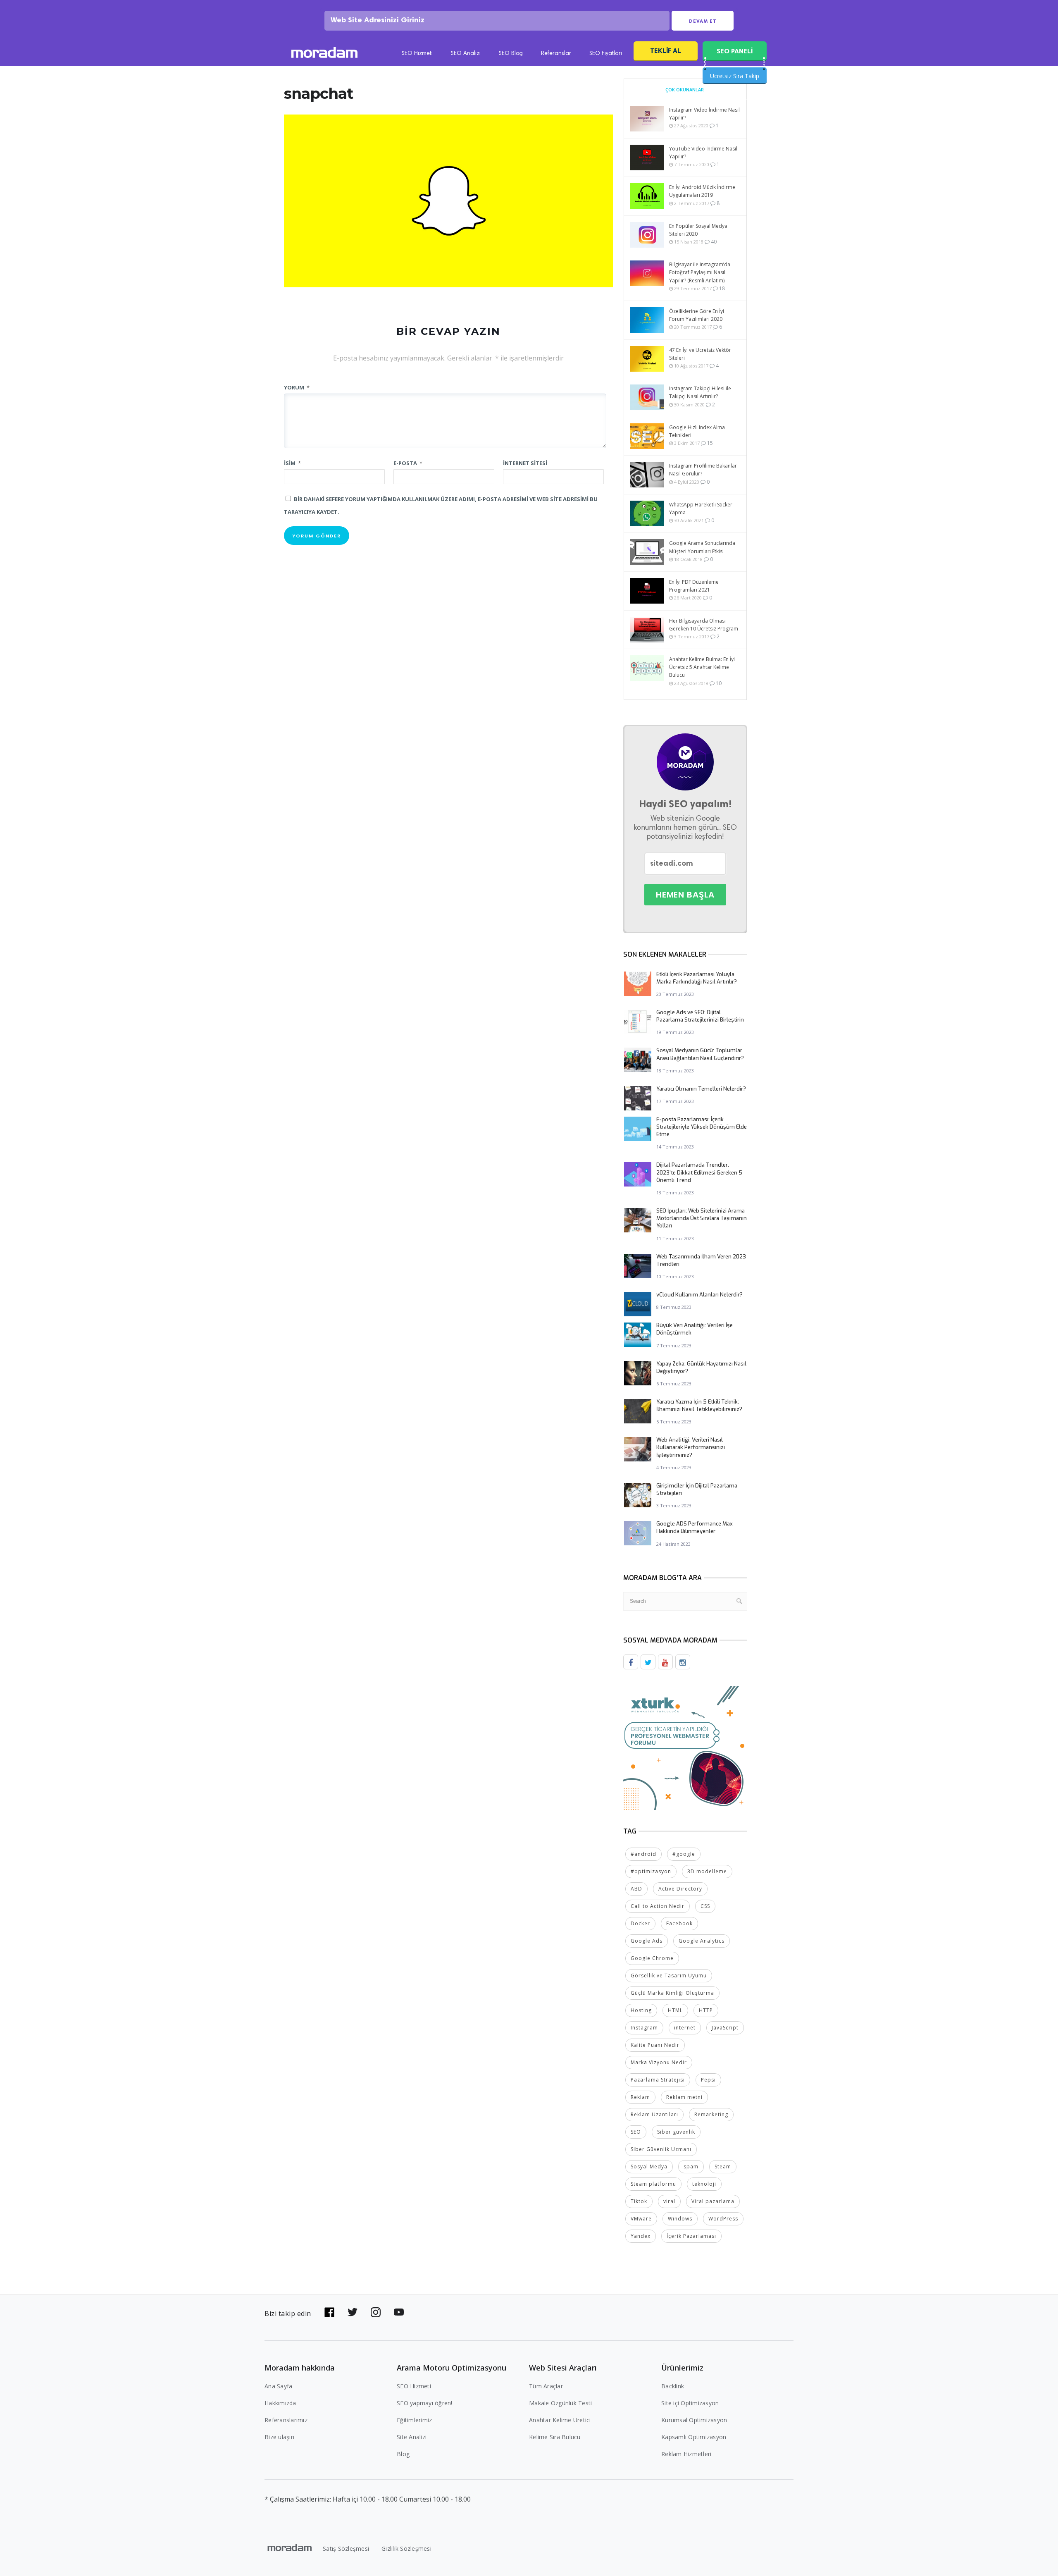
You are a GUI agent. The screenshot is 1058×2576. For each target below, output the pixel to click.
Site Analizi (412, 2437)
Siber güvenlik (676, 2132)
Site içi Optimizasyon (690, 2403)
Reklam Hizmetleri (686, 2454)
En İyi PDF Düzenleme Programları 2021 (694, 586)
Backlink (673, 2386)
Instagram (644, 2028)
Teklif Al (666, 51)
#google (684, 1854)
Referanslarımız (286, 2420)
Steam (723, 2167)
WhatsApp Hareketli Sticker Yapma (701, 509)
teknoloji (704, 2184)
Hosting (641, 2010)
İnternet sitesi (525, 463)
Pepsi (708, 2080)
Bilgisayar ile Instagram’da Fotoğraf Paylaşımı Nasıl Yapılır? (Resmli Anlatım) (700, 272)
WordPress (723, 2219)
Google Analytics (702, 1941)
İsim (292, 463)
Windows (680, 2219)
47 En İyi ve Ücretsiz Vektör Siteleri (700, 354)
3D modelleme (707, 1871)
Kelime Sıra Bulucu (555, 2437)
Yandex (641, 2236)
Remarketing (711, 2114)
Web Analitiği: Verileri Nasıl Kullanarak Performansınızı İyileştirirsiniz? (691, 1447)
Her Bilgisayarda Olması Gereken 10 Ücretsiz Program (704, 625)
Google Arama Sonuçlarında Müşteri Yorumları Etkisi (702, 547)
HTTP (706, 2010)
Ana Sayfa (278, 2386)
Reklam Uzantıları (654, 2114)
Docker (640, 1923)
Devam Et (703, 21)
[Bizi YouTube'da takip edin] (399, 2312)
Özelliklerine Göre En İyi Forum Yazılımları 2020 (697, 315)
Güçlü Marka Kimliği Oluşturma (672, 1993)
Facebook (679, 1923)
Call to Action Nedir (658, 1906)
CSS (705, 1906)
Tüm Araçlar (546, 2386)
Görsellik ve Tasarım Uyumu (669, 1976)
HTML (675, 2010)
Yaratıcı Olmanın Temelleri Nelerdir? (701, 1089)
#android (643, 1854)
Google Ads (647, 1941)
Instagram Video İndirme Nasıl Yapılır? (704, 114)
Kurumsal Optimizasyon (694, 2420)
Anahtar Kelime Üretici (560, 2420)
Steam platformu (653, 2184)
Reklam (640, 2097)
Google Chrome (652, 1958)
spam (691, 2167)
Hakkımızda (280, 2403)
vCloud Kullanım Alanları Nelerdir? (699, 1295)
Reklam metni (684, 2097)
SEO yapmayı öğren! (425, 2403)
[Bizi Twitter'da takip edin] (353, 2312)
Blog (403, 2454)
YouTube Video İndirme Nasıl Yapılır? (703, 153)
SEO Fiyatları (606, 54)
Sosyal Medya (649, 2167)
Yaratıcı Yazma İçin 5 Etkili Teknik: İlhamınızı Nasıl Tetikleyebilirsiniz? (699, 1405)
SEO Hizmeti (417, 54)
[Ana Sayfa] (324, 54)
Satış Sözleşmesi (346, 2549)
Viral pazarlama (713, 2201)
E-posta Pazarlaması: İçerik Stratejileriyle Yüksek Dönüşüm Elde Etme (702, 1127)
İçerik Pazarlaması (691, 2236)
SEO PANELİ (735, 51)
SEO (636, 2132)
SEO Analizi (466, 54)
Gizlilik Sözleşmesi (406, 2549)
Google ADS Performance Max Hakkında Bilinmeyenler (695, 1527)
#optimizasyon (651, 1871)
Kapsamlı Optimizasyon (694, 2437)
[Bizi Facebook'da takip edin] (329, 2312)
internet (685, 2028)
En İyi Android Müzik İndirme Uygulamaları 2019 (702, 191)
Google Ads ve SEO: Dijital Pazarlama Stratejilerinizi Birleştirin (700, 1016)
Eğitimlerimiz (414, 2420)
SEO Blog (511, 54)
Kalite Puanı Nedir (655, 2045)
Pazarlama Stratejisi (658, 2080)
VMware (641, 2219)
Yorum (297, 387)
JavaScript (725, 2028)
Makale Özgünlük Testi (560, 2403)
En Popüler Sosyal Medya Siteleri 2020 (698, 230)
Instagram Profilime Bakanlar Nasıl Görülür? (703, 470)
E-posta (408, 463)
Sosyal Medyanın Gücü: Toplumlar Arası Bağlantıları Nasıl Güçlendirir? (700, 1054)
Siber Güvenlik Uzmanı (661, 2149)
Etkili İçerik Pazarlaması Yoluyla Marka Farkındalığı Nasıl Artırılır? (697, 978)
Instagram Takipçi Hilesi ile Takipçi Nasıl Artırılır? (700, 392)
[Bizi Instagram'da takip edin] (376, 2312)
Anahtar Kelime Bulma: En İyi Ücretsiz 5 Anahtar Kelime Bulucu (702, 667)
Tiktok (639, 2201)
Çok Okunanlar (685, 90)
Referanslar (556, 54)
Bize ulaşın (279, 2437)
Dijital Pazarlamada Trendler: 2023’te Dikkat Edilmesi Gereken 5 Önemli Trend (699, 1172)
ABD (636, 1889)
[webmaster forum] (685, 1747)
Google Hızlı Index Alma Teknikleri (697, 431)
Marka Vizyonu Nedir (659, 2062)
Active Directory (680, 1889)
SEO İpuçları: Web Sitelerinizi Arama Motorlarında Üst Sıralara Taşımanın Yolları (702, 1218)
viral (669, 2201)
